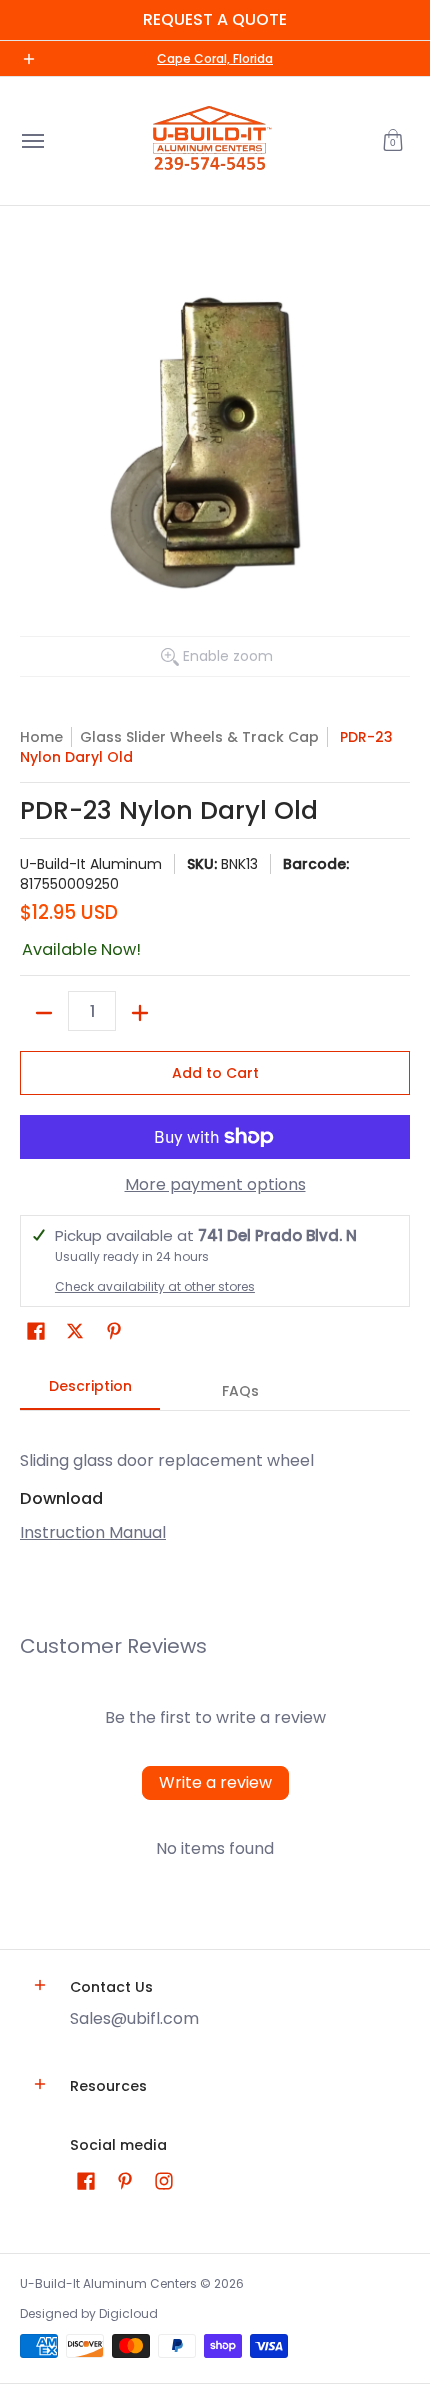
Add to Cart (215, 1073)
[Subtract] (44, 1013)
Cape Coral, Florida (215, 58)
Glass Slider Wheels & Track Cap (199, 737)
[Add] (140, 1013)
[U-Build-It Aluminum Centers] (210, 141)
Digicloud (128, 2313)
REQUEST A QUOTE (215, 19)
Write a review (215, 1782)
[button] (393, 141)
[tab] (90, 1392)
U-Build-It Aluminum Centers (108, 2283)
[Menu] (32, 141)
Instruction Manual (93, 1532)
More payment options (215, 1185)
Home (41, 737)
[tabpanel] (215, 1486)
